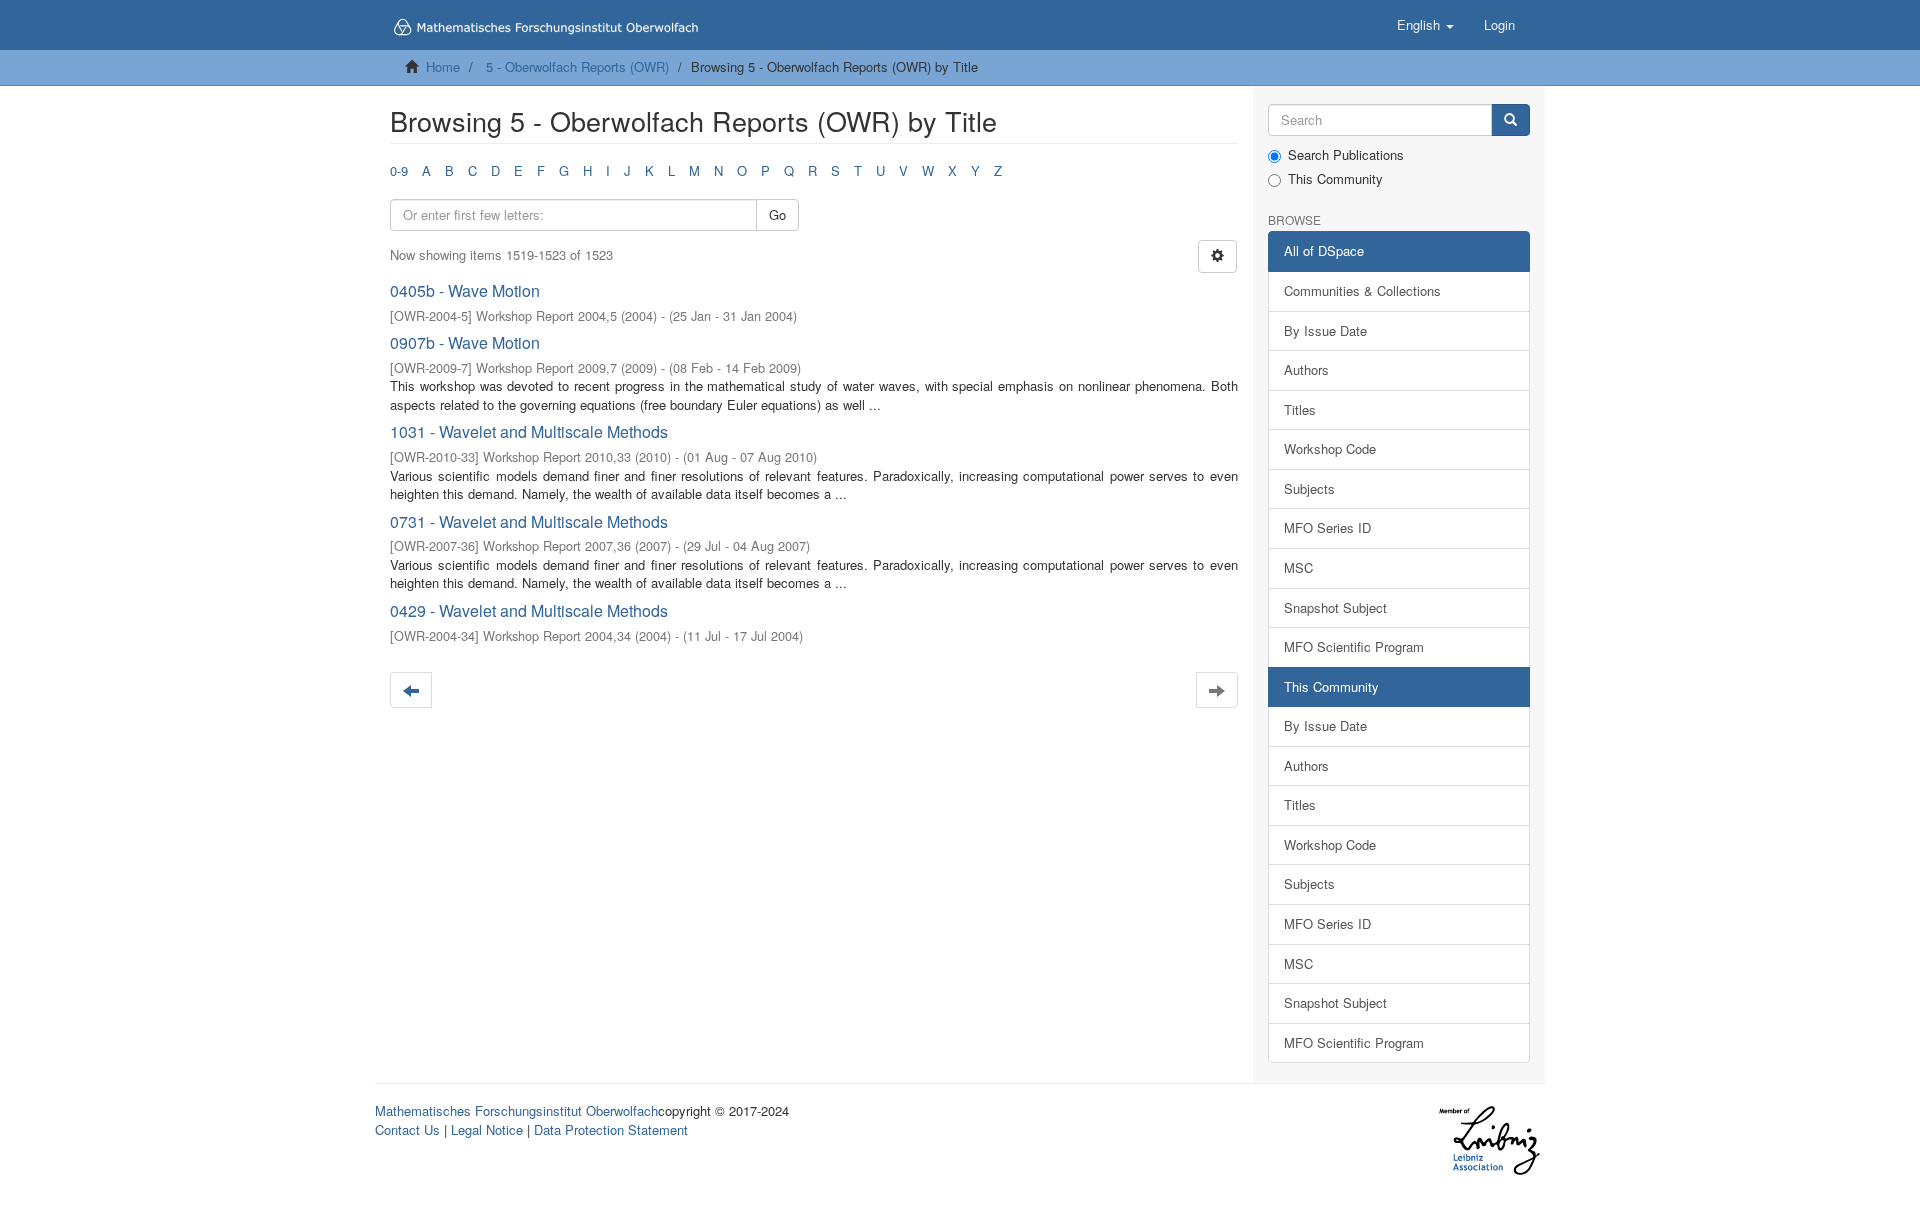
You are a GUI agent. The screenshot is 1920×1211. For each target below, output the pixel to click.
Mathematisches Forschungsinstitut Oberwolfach (516, 1110)
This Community (1335, 179)
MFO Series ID (1327, 527)
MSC (1298, 567)
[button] (1425, 25)
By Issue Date (1325, 330)
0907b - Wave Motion (465, 342)
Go (777, 214)
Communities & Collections (1362, 290)
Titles (1300, 409)
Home (443, 66)
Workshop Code (1330, 448)
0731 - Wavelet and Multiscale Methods (529, 521)
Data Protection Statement (611, 1129)
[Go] (1510, 120)
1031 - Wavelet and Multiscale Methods (529, 431)
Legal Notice (487, 1129)
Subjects (1309, 488)
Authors (1306, 369)
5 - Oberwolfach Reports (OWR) (577, 66)
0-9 (399, 170)
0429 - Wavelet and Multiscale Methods (529, 610)
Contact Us (407, 1129)
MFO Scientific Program (1354, 646)
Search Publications (1346, 155)
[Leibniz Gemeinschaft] (1488, 1140)
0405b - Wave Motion (465, 290)
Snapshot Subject (1335, 607)
